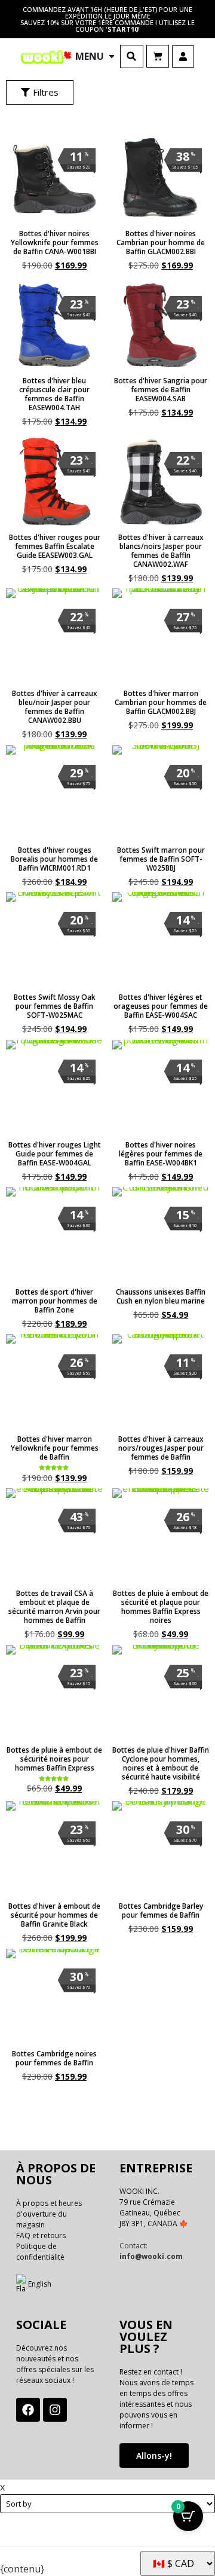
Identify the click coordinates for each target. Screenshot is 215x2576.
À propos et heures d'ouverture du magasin (49, 2214)
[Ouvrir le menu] (112, 56)
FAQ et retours (41, 2235)
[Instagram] (55, 2410)
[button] (132, 57)
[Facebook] (28, 2410)
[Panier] (158, 56)
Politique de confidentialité (40, 2252)
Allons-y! (154, 2456)
